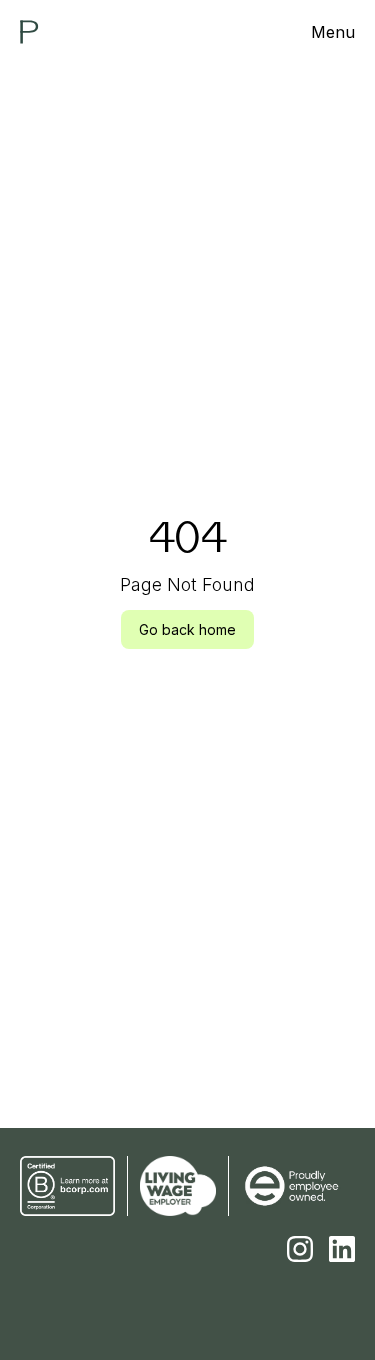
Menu (333, 32)
